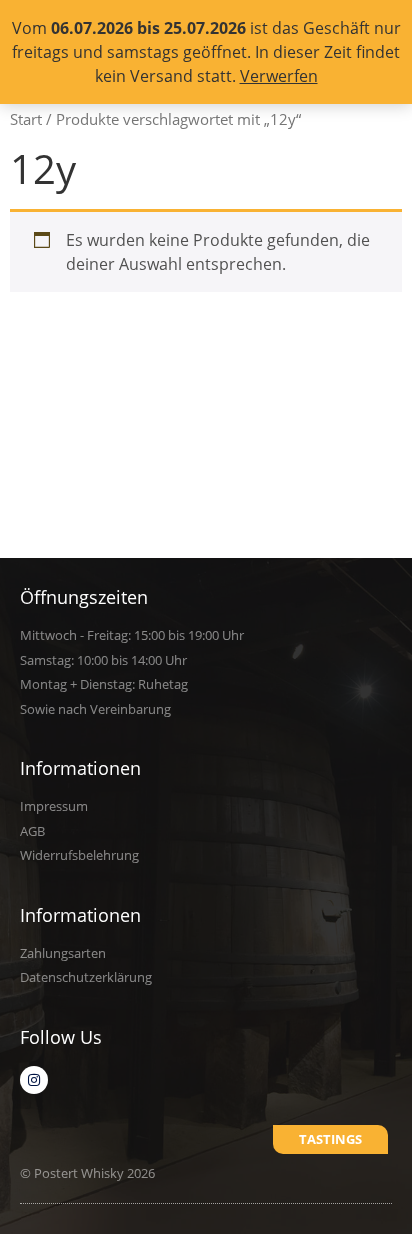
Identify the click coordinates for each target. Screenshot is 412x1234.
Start (26, 119)
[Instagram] (34, 1080)
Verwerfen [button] (279, 76)
